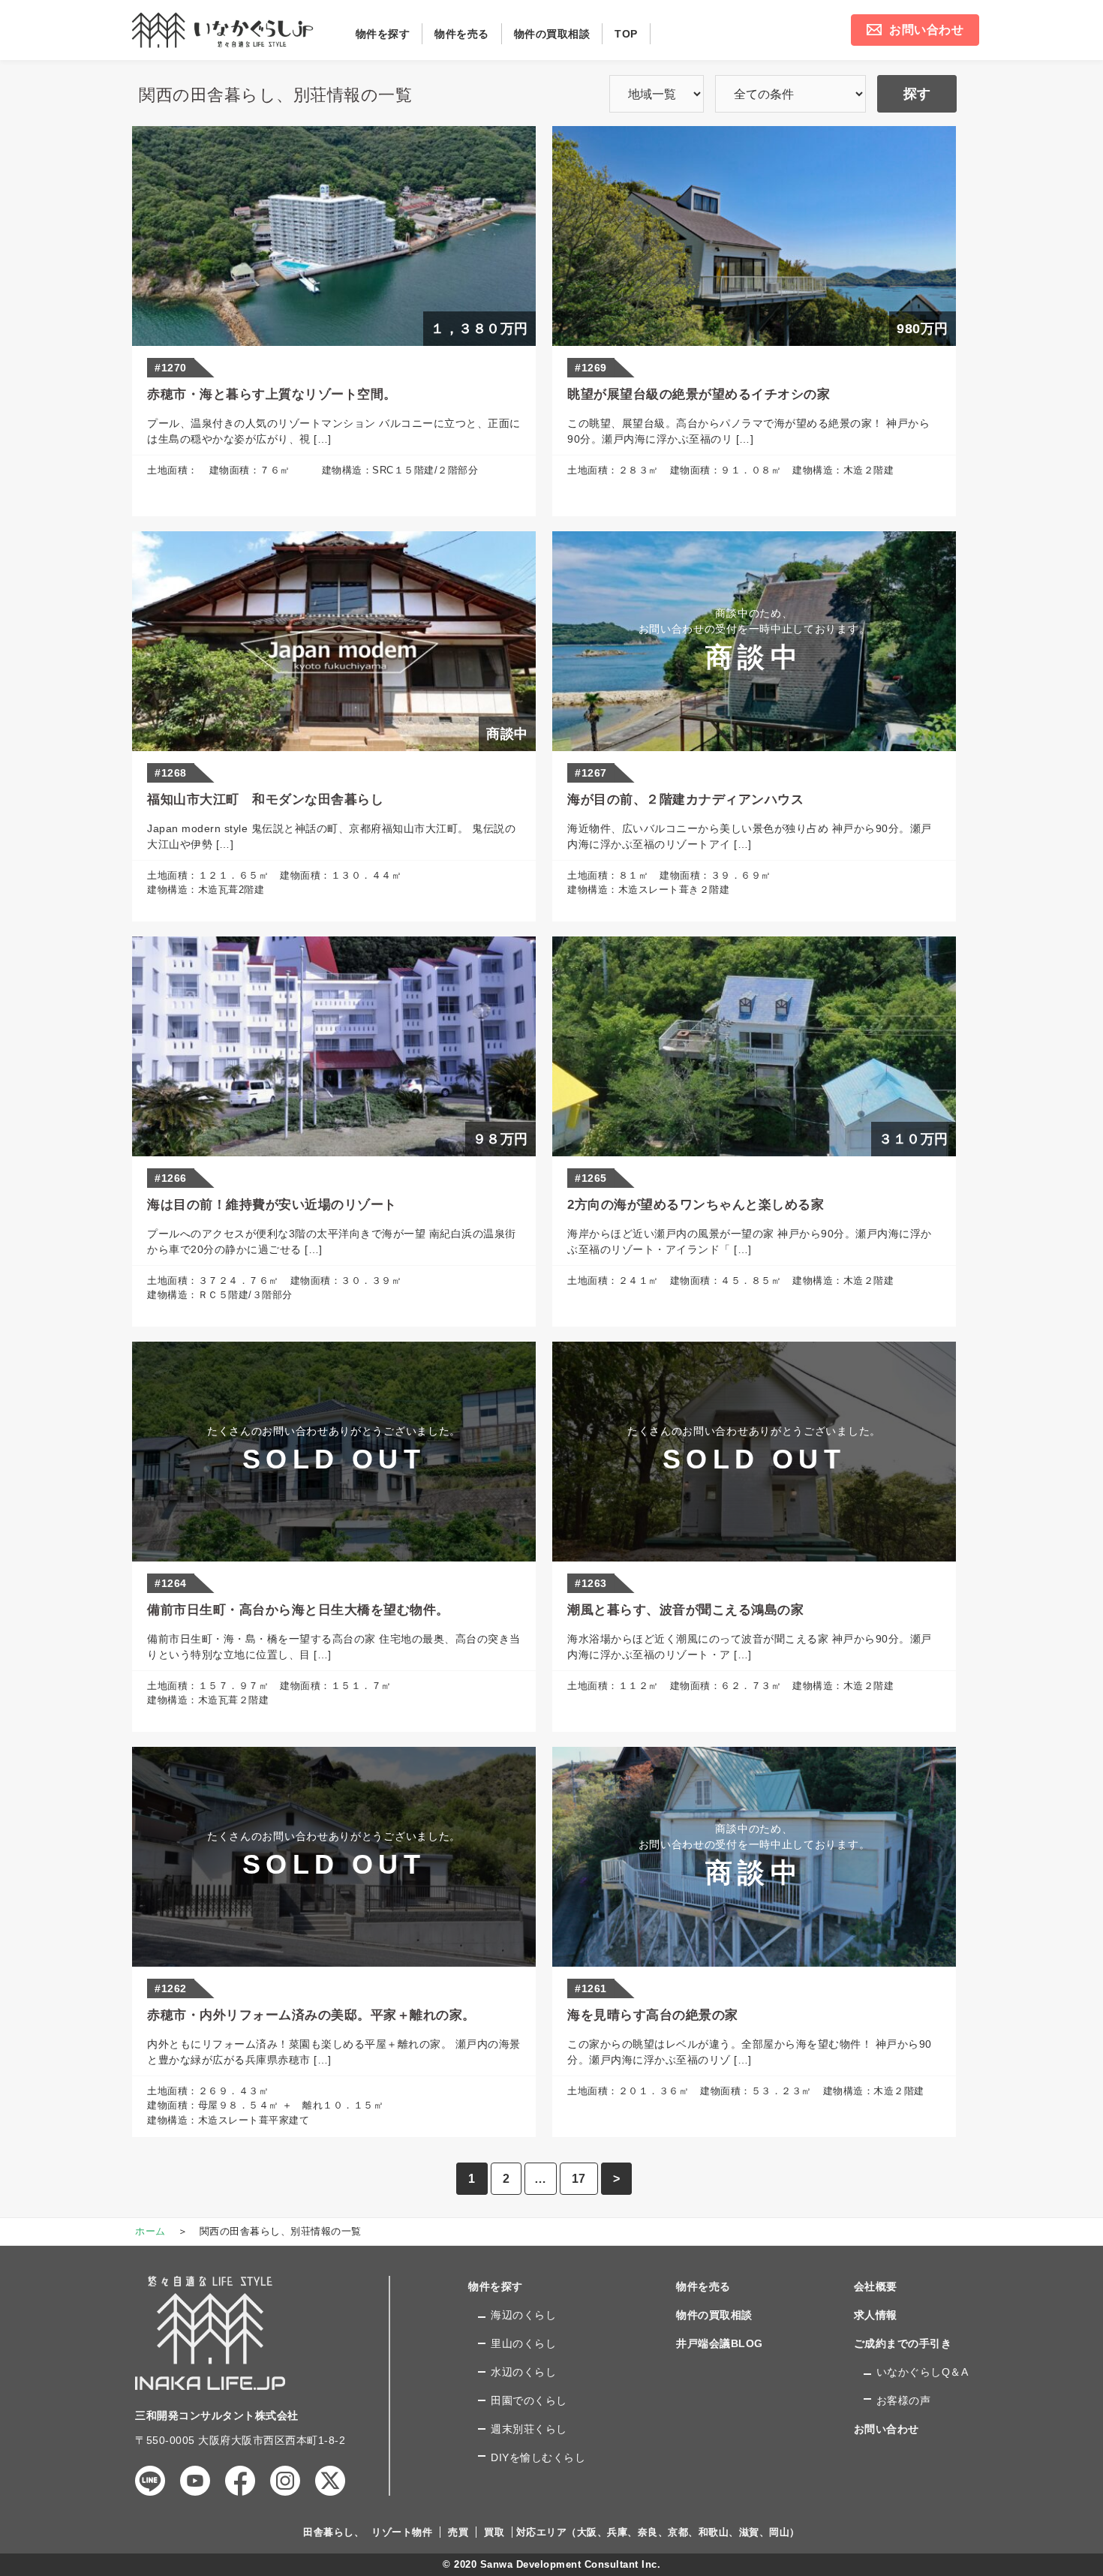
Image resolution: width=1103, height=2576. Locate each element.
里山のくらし (523, 2343)
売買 (458, 2532)
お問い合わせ (887, 2429)
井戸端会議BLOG (720, 2343)
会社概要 (876, 2286)
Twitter (330, 2481)
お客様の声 (904, 2400)
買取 (494, 2532)
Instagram (285, 2481)
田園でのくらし (529, 2400)
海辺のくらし (523, 2315)
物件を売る (703, 2286)
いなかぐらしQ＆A (923, 2372)
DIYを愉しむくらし (538, 2457)
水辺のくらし (523, 2372)
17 (579, 2179)
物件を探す (496, 2286)
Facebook (240, 2481)
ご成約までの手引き (903, 2343)
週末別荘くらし (529, 2429)
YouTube (195, 2481)
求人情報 (876, 2315)
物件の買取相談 (714, 2315)
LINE (150, 2481)
